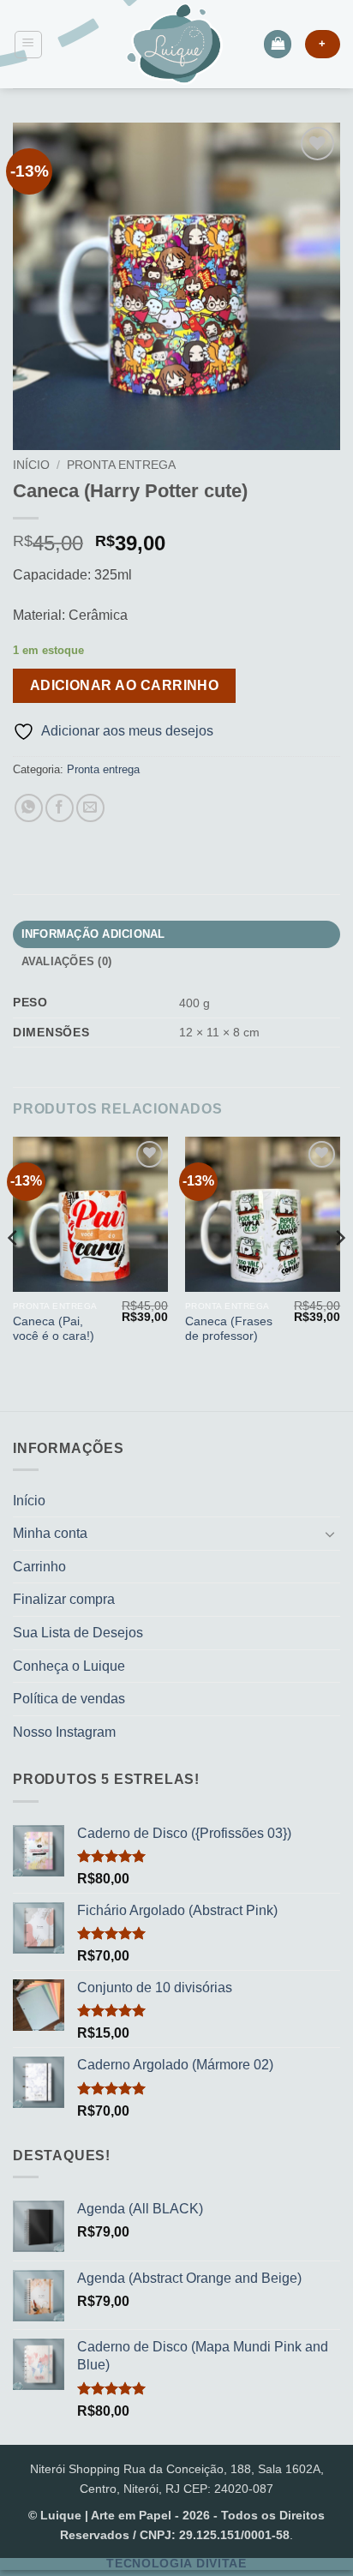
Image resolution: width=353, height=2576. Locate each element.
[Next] (339, 1272)
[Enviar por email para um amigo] (90, 808)
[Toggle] (330, 1534)
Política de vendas (69, 1699)
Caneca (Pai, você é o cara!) (54, 1329)
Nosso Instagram (64, 1732)
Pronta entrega (121, 465)
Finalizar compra (64, 1599)
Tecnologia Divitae (176, 2564)
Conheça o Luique (69, 1666)
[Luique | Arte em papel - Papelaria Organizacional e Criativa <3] (174, 44)
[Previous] (14, 1272)
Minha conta (50, 1533)
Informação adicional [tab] (93, 934)
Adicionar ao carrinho (125, 685)
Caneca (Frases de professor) (229, 1329)
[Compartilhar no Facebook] (60, 808)
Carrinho (39, 1567)
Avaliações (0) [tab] (67, 961)
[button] (28, 45)
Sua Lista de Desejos (78, 1633)
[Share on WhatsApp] (29, 808)
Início (31, 465)
